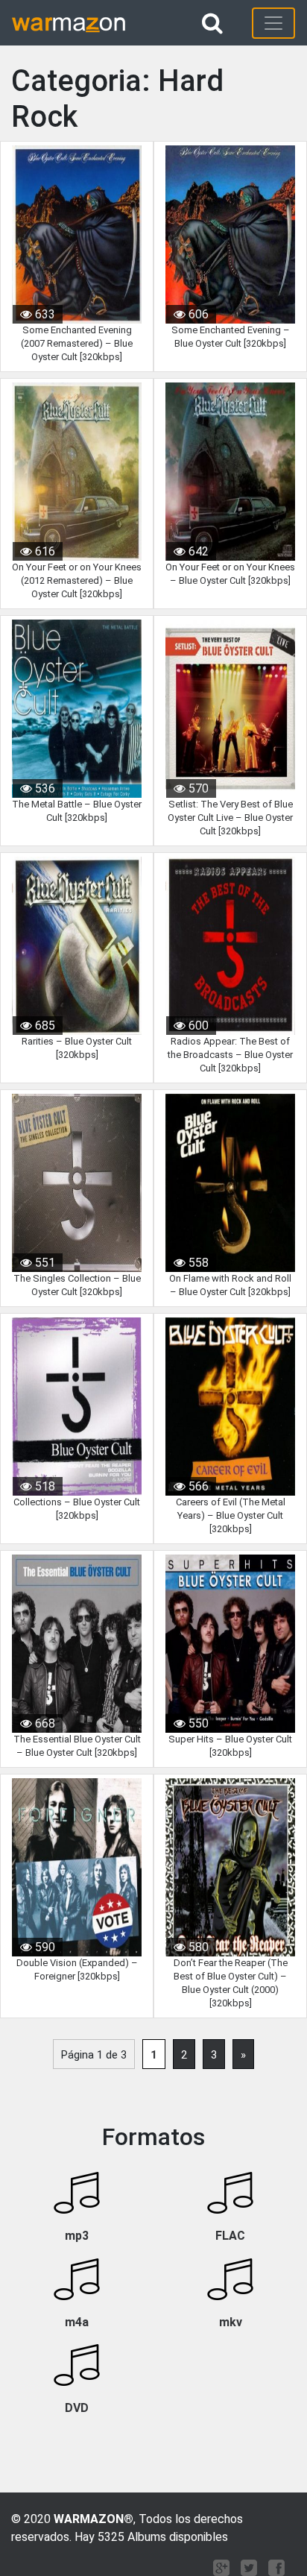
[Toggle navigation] (273, 23)
